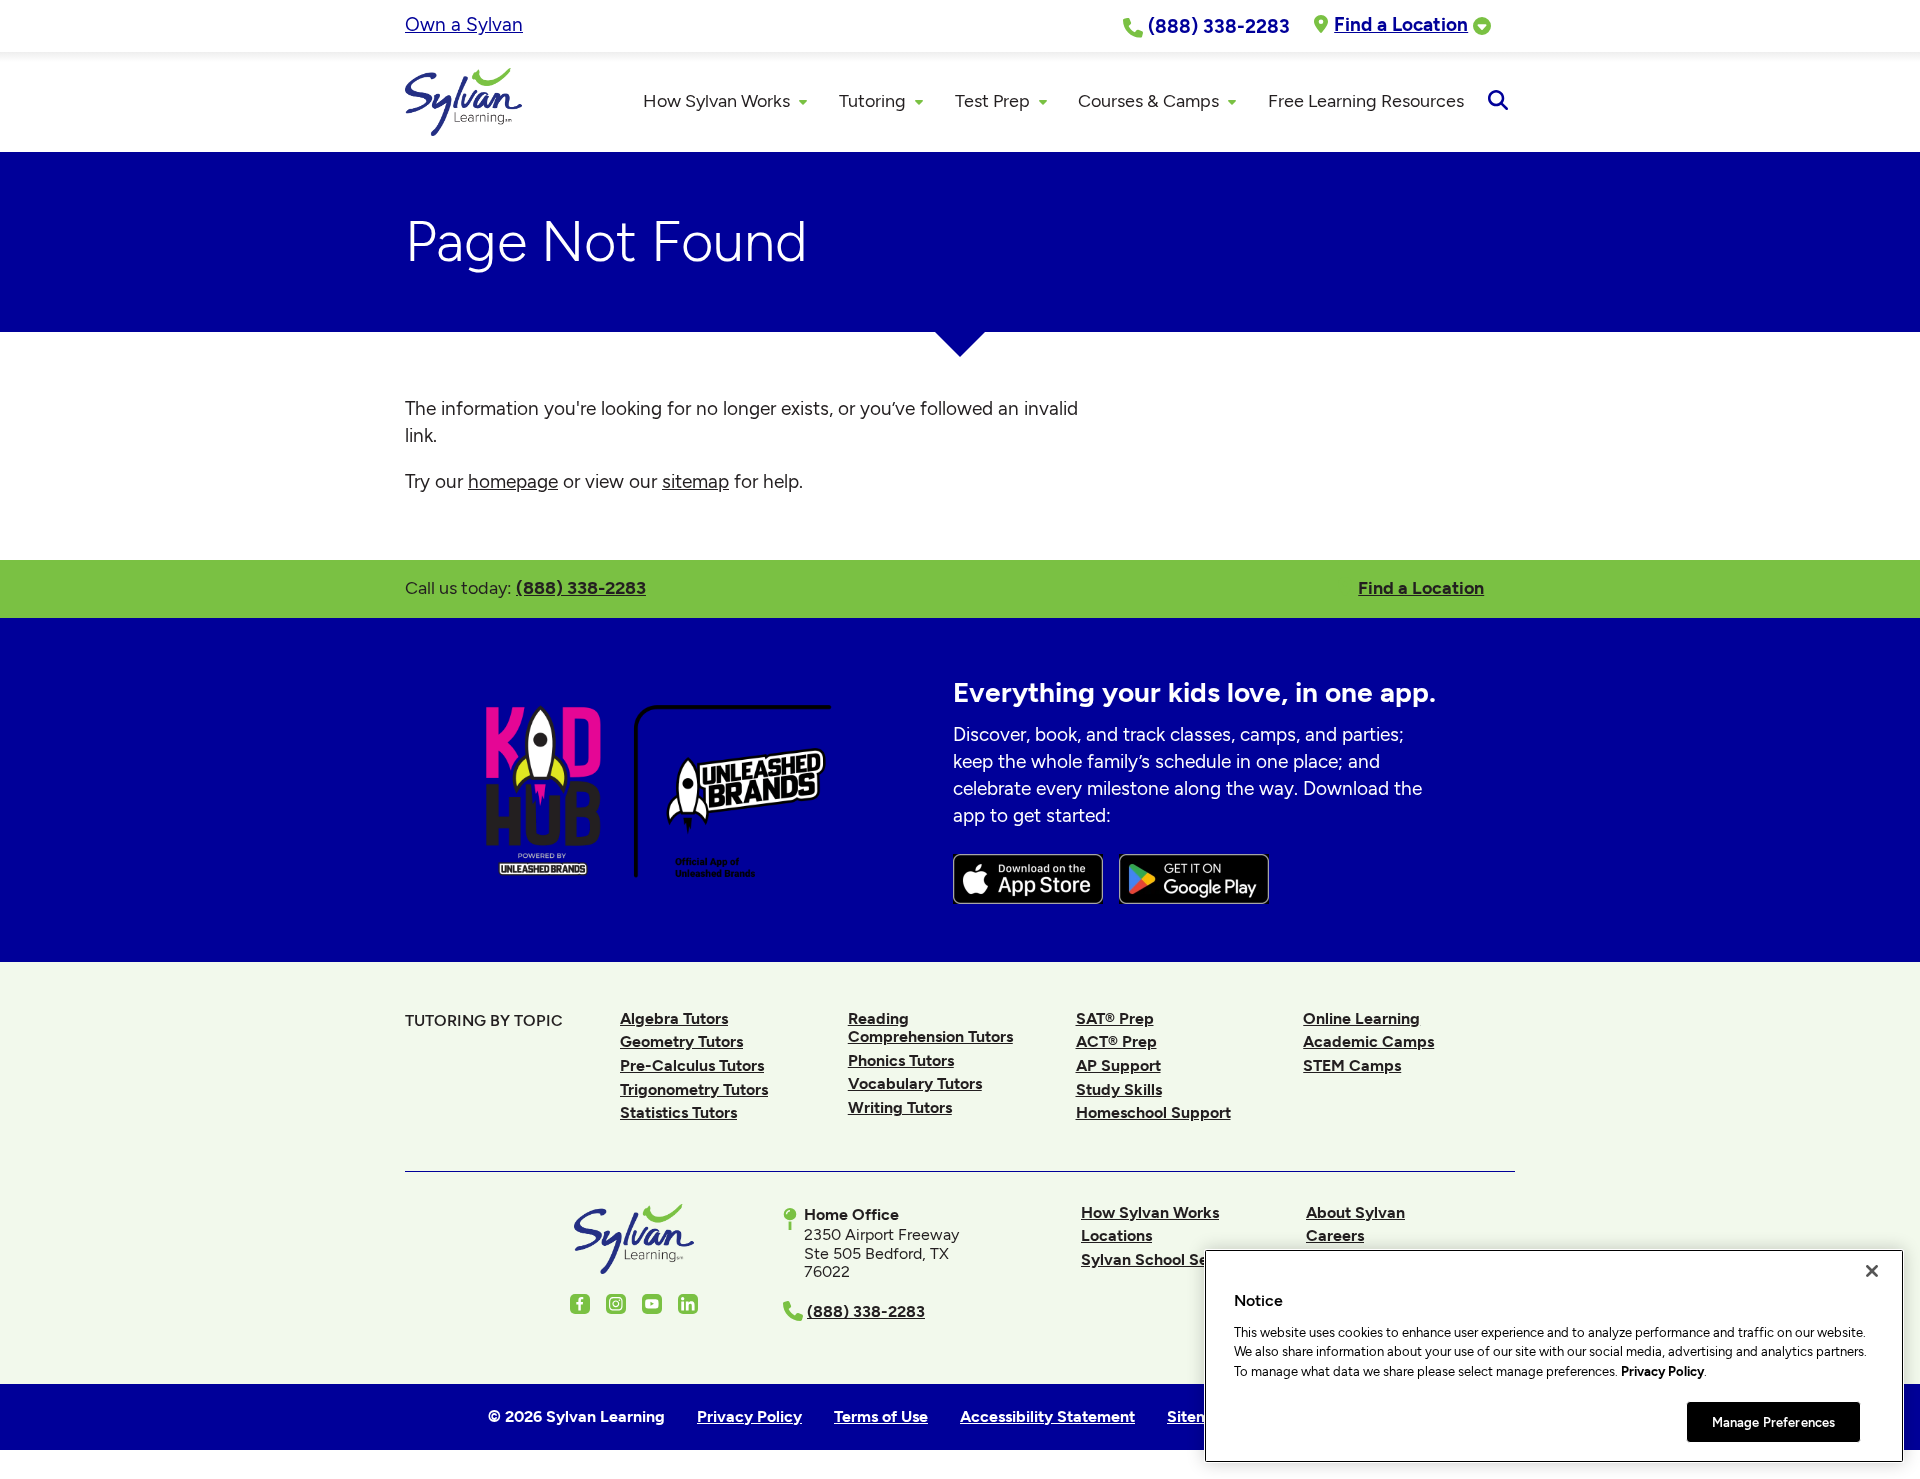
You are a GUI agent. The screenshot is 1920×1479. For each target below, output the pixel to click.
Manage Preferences (1773, 1421)
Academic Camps (1368, 1041)
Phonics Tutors (901, 1060)
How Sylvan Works (1150, 1212)
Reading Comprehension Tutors (930, 1027)
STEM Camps (1352, 1065)
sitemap (695, 481)
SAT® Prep (1115, 1018)
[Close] (1872, 1271)
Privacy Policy (1662, 1371)
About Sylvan (1355, 1212)
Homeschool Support (1153, 1112)
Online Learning (1361, 1018)
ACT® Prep (1116, 1041)
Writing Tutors (900, 1107)
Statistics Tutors (678, 1112)
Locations (1116, 1235)
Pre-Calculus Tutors (692, 1065)
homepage (513, 481)
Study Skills (1119, 1089)
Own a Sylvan (464, 24)
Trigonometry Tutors (694, 1089)
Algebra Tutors (674, 1018)
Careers (1335, 1235)
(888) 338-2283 (581, 587)
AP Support (1118, 1065)
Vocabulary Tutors (915, 1083)
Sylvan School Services (1166, 1259)
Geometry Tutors (681, 1041)
